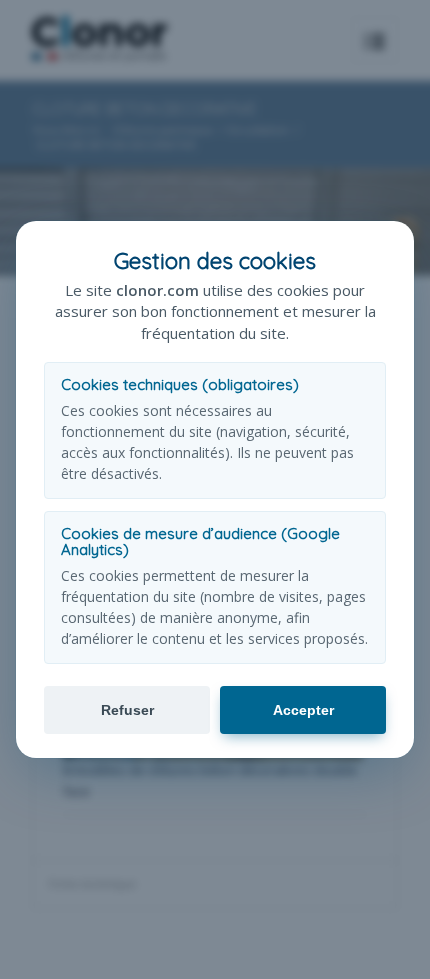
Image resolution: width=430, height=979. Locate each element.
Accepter (303, 710)
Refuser (127, 710)
